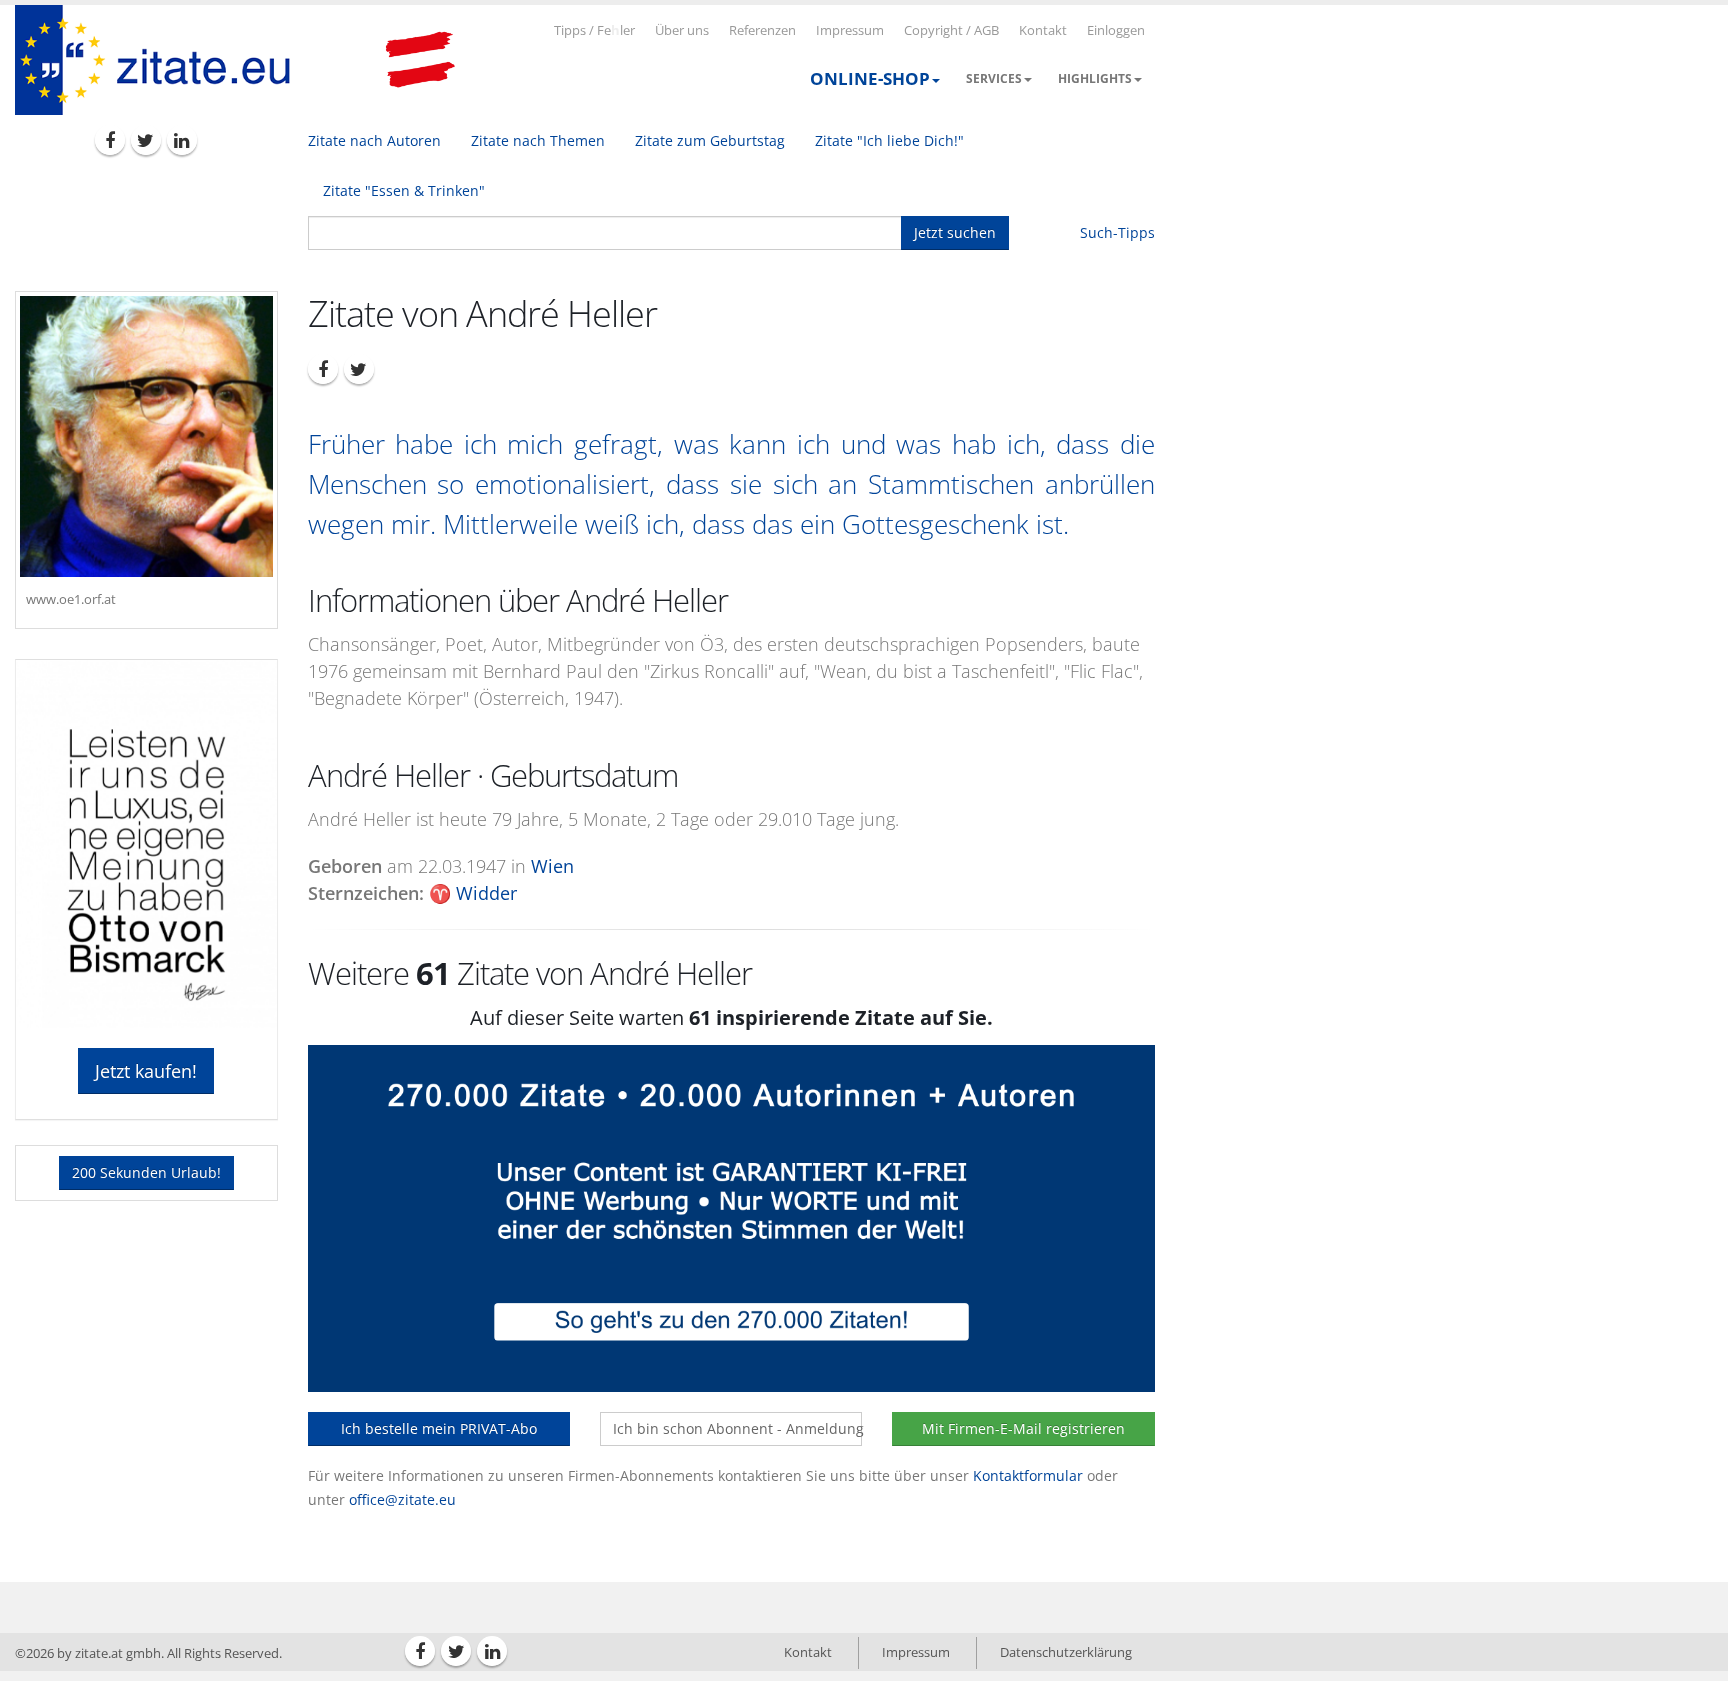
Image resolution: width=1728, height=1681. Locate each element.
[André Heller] (146, 436)
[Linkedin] (182, 140)
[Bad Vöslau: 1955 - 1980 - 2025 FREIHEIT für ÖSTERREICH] (420, 60)
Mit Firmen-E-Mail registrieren (1023, 1428)
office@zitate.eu (402, 1499)
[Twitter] (146, 140)
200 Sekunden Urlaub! (146, 1172)
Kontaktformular (1028, 1475)
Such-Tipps (1117, 232)
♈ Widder (473, 893)
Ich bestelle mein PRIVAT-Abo (439, 1428)
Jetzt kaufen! (146, 1071)
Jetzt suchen (955, 232)
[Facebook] (110, 140)
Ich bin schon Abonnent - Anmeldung (737, 1428)
